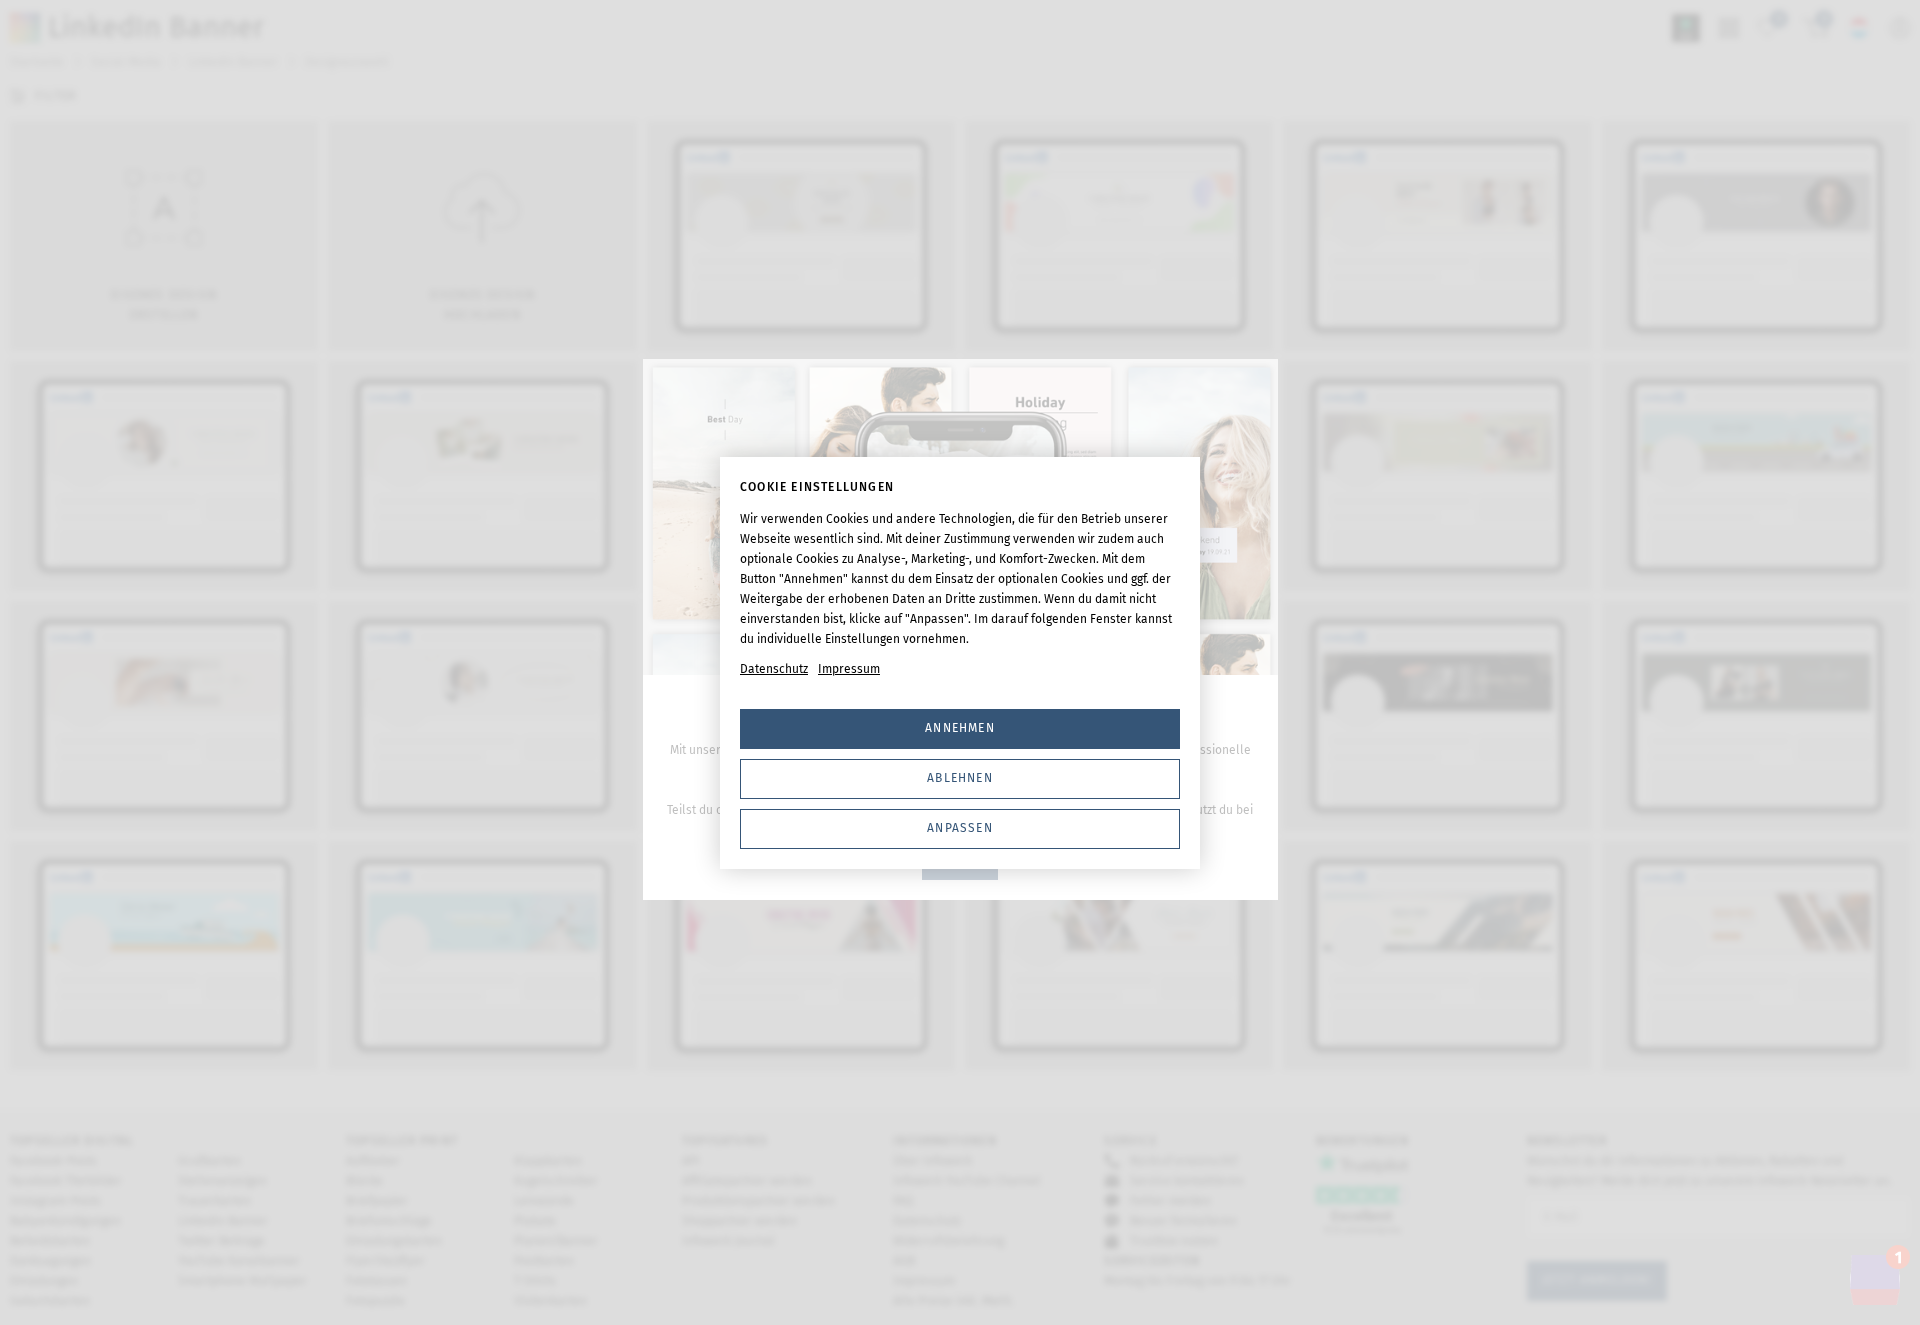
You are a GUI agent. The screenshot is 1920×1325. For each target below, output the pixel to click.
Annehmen (960, 728)
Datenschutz (774, 669)
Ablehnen (960, 778)
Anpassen (960, 828)
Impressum (849, 669)
